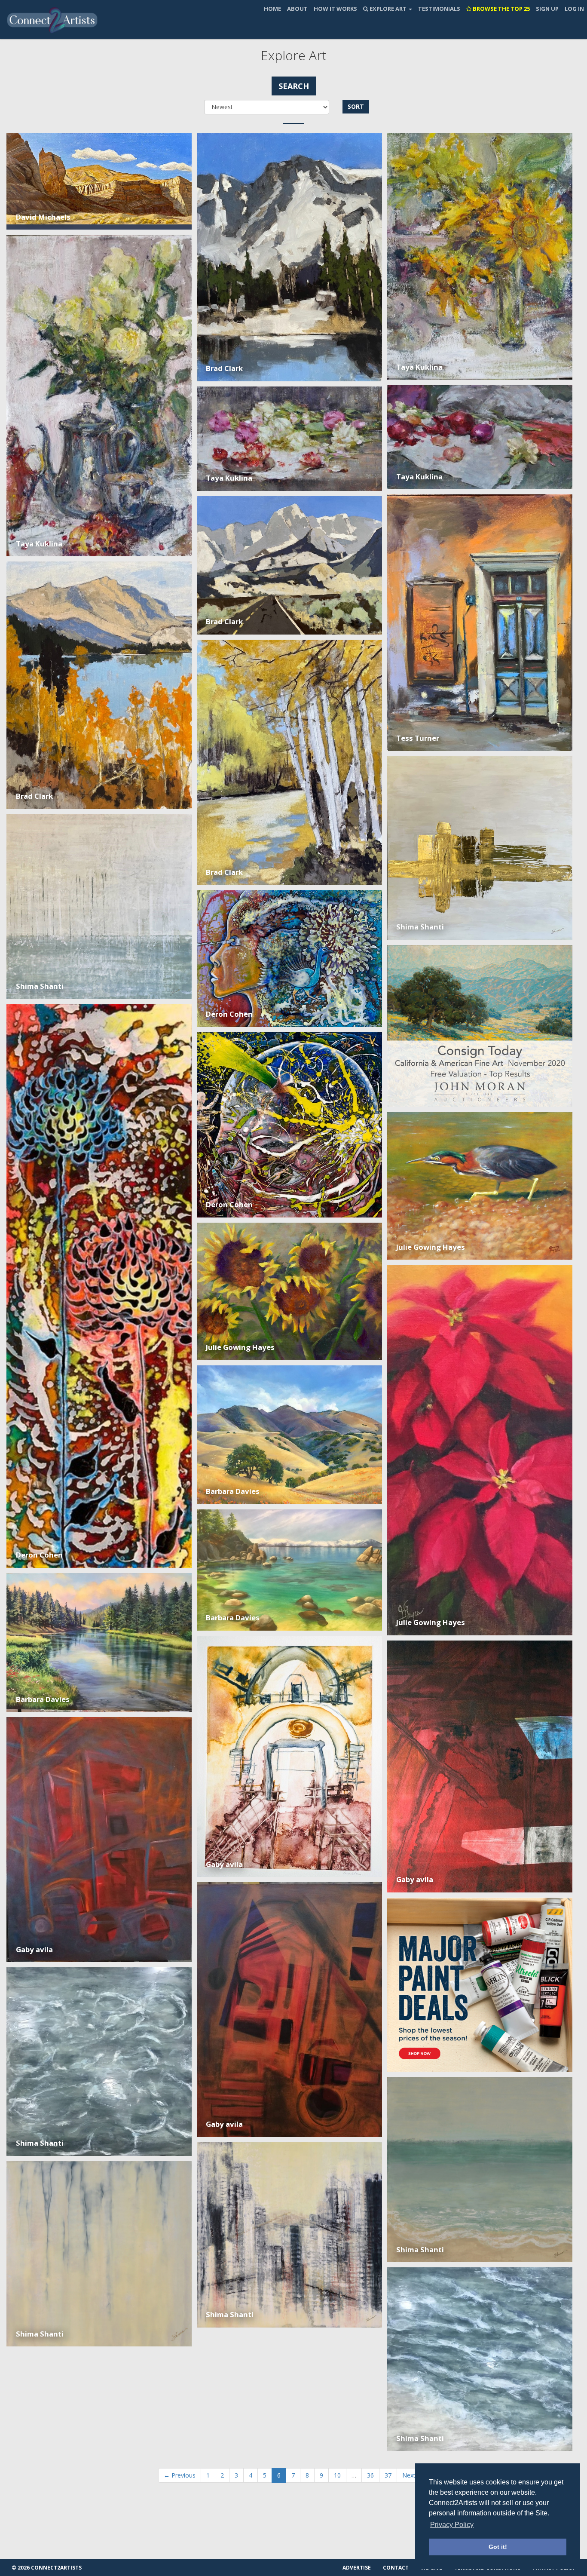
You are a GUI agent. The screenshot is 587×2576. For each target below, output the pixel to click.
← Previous (180, 2475)
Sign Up (547, 9)
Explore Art (388, 9)
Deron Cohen (229, 1014)
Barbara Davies (233, 1491)
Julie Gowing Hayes (431, 1247)
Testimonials (439, 9)
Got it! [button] (498, 2547)
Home (272, 9)
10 (337, 2475)
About (297, 9)
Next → (413, 2475)
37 (388, 2475)
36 (370, 2475)
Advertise (357, 2568)
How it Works (335, 9)
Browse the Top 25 (501, 9)
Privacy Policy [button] (452, 2525)
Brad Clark (224, 368)
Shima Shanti (420, 927)
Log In (574, 9)
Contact (396, 2568)
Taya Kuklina (419, 367)
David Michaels (43, 217)
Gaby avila (224, 1864)
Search (294, 86)
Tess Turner (418, 738)
